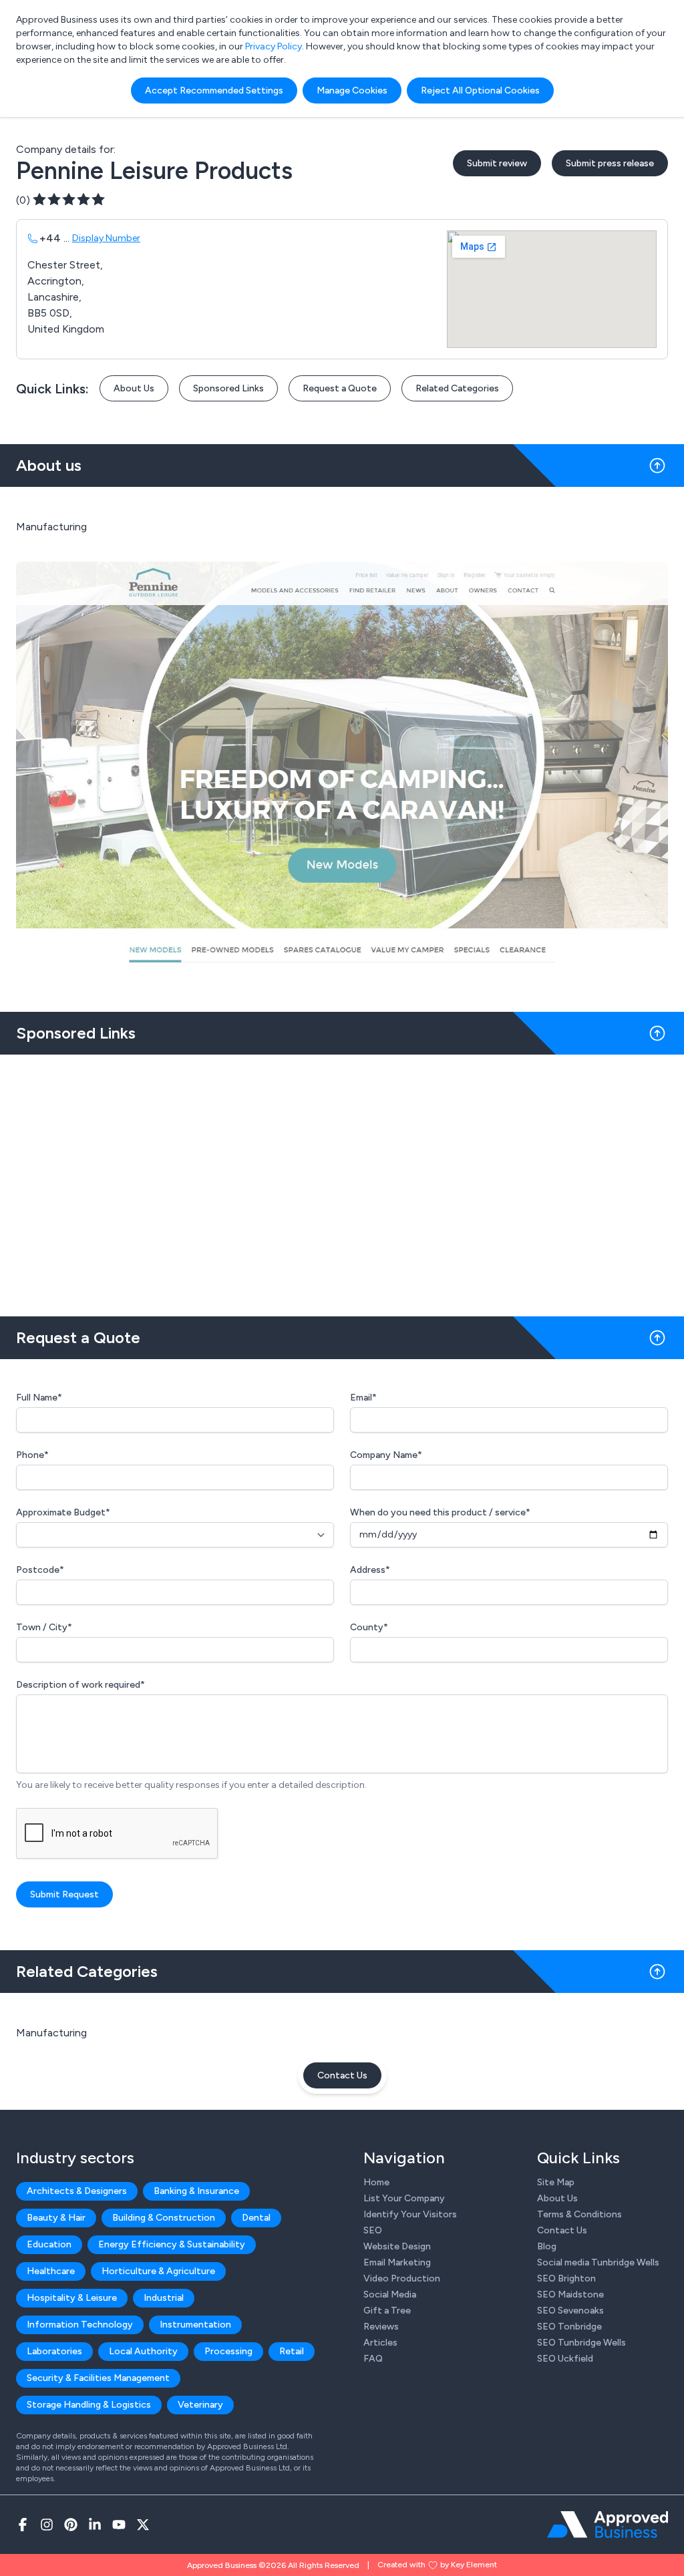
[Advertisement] (342, 1180)
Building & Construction (164, 2218)
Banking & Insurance (196, 2191)
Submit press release (610, 163)
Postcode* (40, 1570)
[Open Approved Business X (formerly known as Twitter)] (143, 2525)
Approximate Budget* (63, 1512)
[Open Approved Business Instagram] (47, 2525)
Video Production (402, 2278)
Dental (256, 2218)
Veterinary (200, 2405)
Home (376, 2182)
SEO (373, 2230)
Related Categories (457, 388)
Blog (547, 2246)
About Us (134, 388)
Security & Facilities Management (98, 2378)
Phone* (32, 1455)
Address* (370, 1570)
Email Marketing (397, 2262)
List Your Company (404, 2198)
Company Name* (386, 1455)
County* (369, 1627)
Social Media (390, 2294)
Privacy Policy (274, 46)
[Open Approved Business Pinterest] (71, 2525)
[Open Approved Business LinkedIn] (95, 2525)
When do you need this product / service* (440, 1512)
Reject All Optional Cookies (480, 90)
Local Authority (143, 2351)
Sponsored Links (228, 388)
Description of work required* (80, 1685)
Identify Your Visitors (410, 2214)
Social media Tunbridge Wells (598, 2262)
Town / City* (44, 1627)
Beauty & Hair (56, 2218)
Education (49, 2244)
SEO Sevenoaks (570, 2311)
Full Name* (39, 1398)
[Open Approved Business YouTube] (119, 2525)
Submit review (497, 163)
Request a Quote (340, 388)
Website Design (397, 2246)
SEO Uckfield (565, 2359)
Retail (292, 2351)
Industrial (164, 2298)
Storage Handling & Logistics (89, 2405)
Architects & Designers (77, 2191)
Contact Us (342, 2075)
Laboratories (54, 2351)
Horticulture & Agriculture (158, 2271)
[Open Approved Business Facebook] (23, 2525)
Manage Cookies (352, 90)
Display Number (106, 238)
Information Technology (80, 2325)
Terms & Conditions (579, 2214)
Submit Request (64, 1894)
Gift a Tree (387, 2311)
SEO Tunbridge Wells (581, 2343)
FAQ (373, 2359)
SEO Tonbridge (569, 2327)
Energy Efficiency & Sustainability (172, 2244)
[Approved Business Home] (608, 2525)
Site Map (556, 2182)
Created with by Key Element (437, 2565)
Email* (363, 1398)
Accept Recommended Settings (214, 90)
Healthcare (51, 2271)
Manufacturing (51, 2033)
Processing (228, 2351)
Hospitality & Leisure (72, 2298)
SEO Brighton (566, 2278)
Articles (380, 2343)
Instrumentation (195, 2325)
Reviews (381, 2327)
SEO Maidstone (570, 2294)
